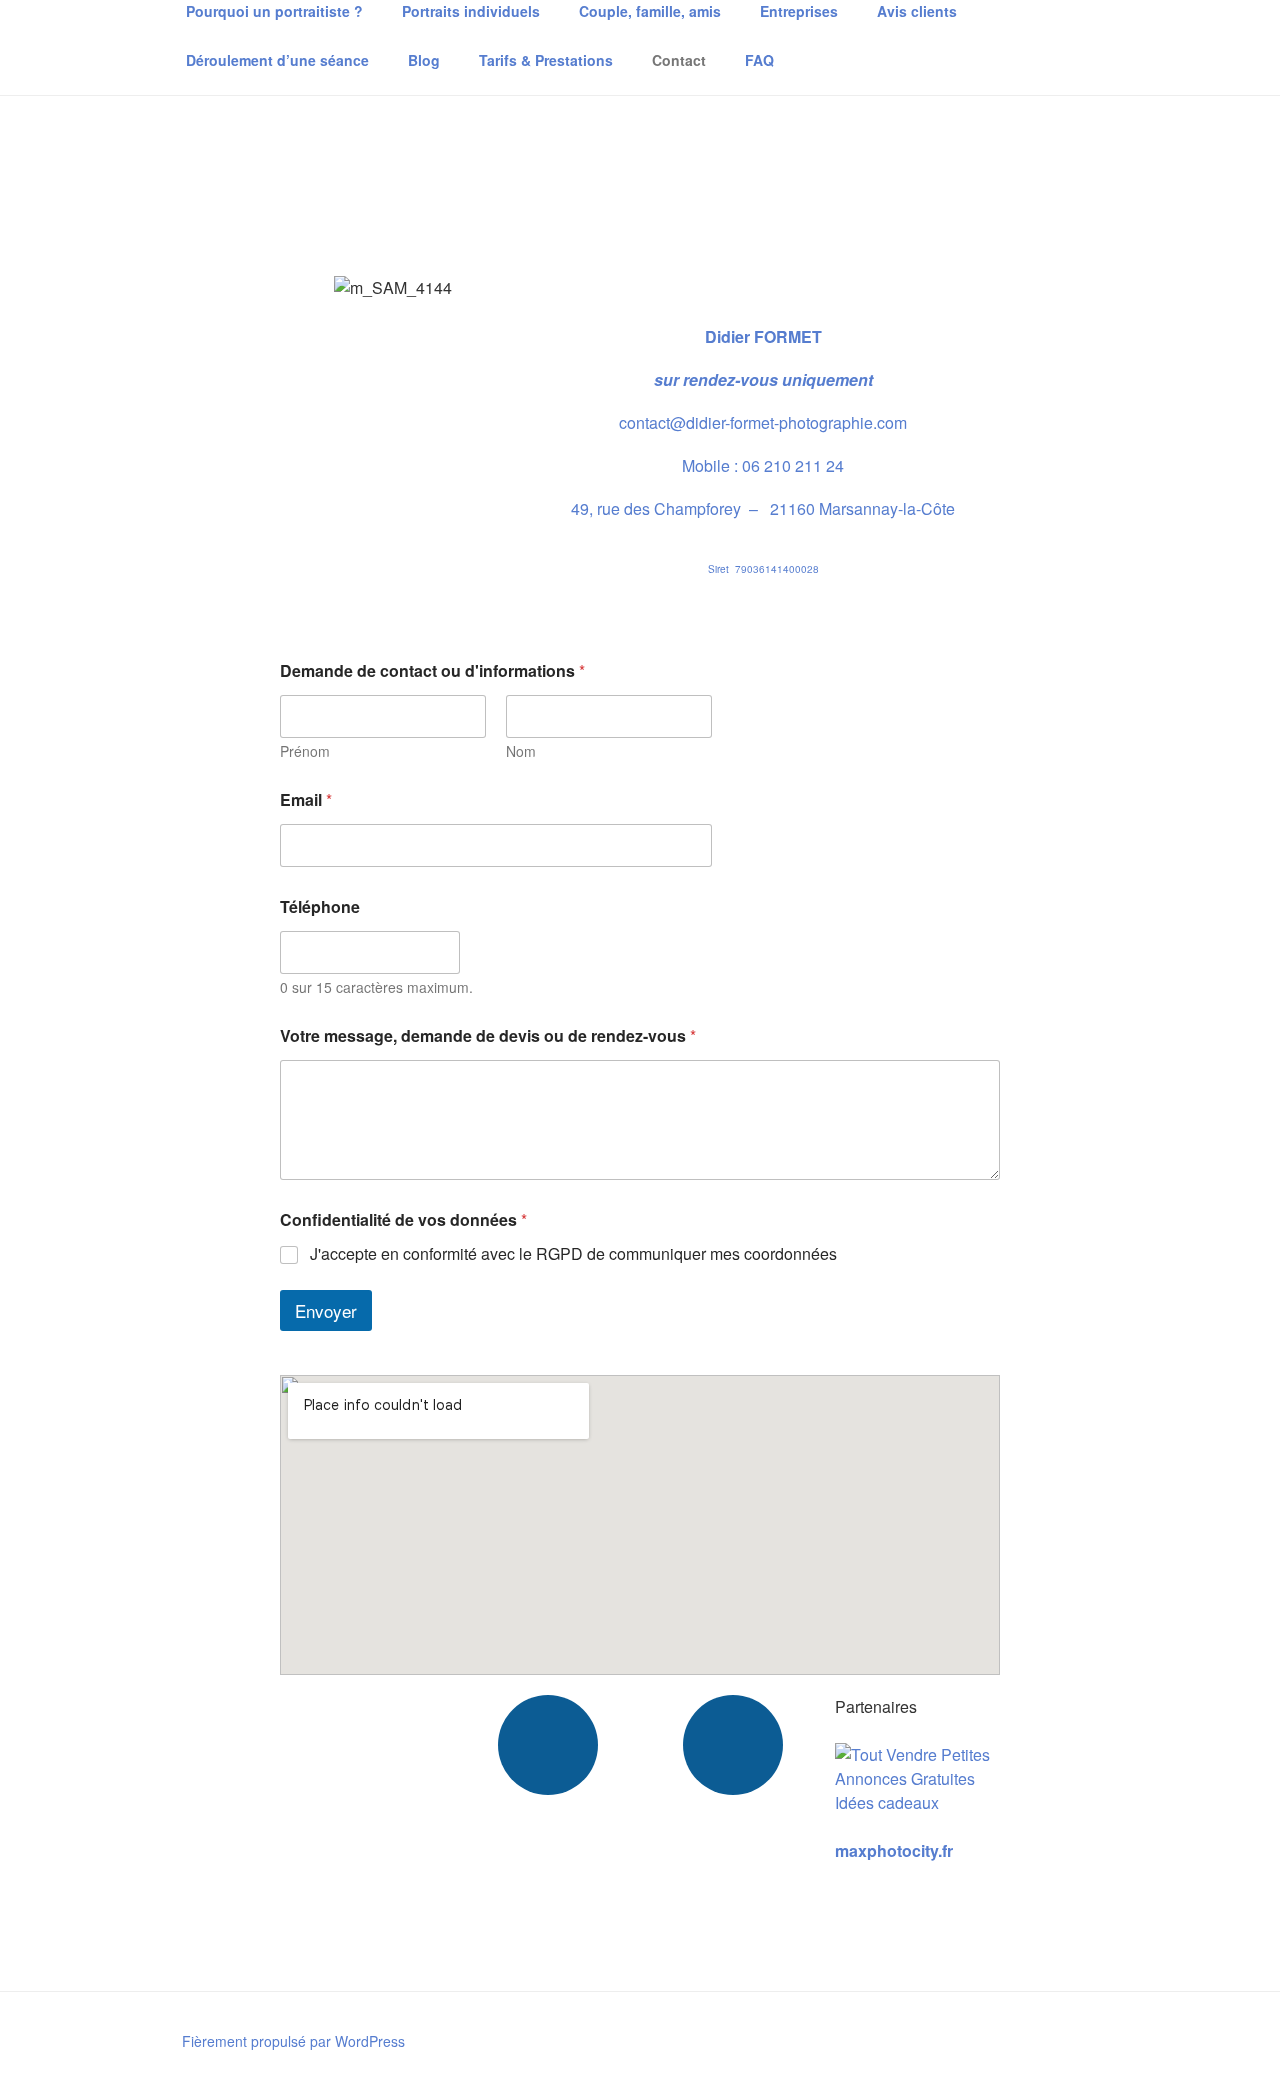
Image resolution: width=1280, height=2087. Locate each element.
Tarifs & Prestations (546, 60)
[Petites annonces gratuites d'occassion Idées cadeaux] (917, 1802)
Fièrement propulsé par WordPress (293, 2041)
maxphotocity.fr (894, 1850)
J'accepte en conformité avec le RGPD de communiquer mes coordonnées (573, 1254)
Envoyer (326, 1310)
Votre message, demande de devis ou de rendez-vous (488, 1035)
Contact (679, 60)
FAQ (759, 60)
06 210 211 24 (793, 465)
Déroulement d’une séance (277, 60)
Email (306, 799)
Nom (521, 751)
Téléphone (320, 906)
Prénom (305, 751)
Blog (424, 60)
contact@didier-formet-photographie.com (763, 422)
